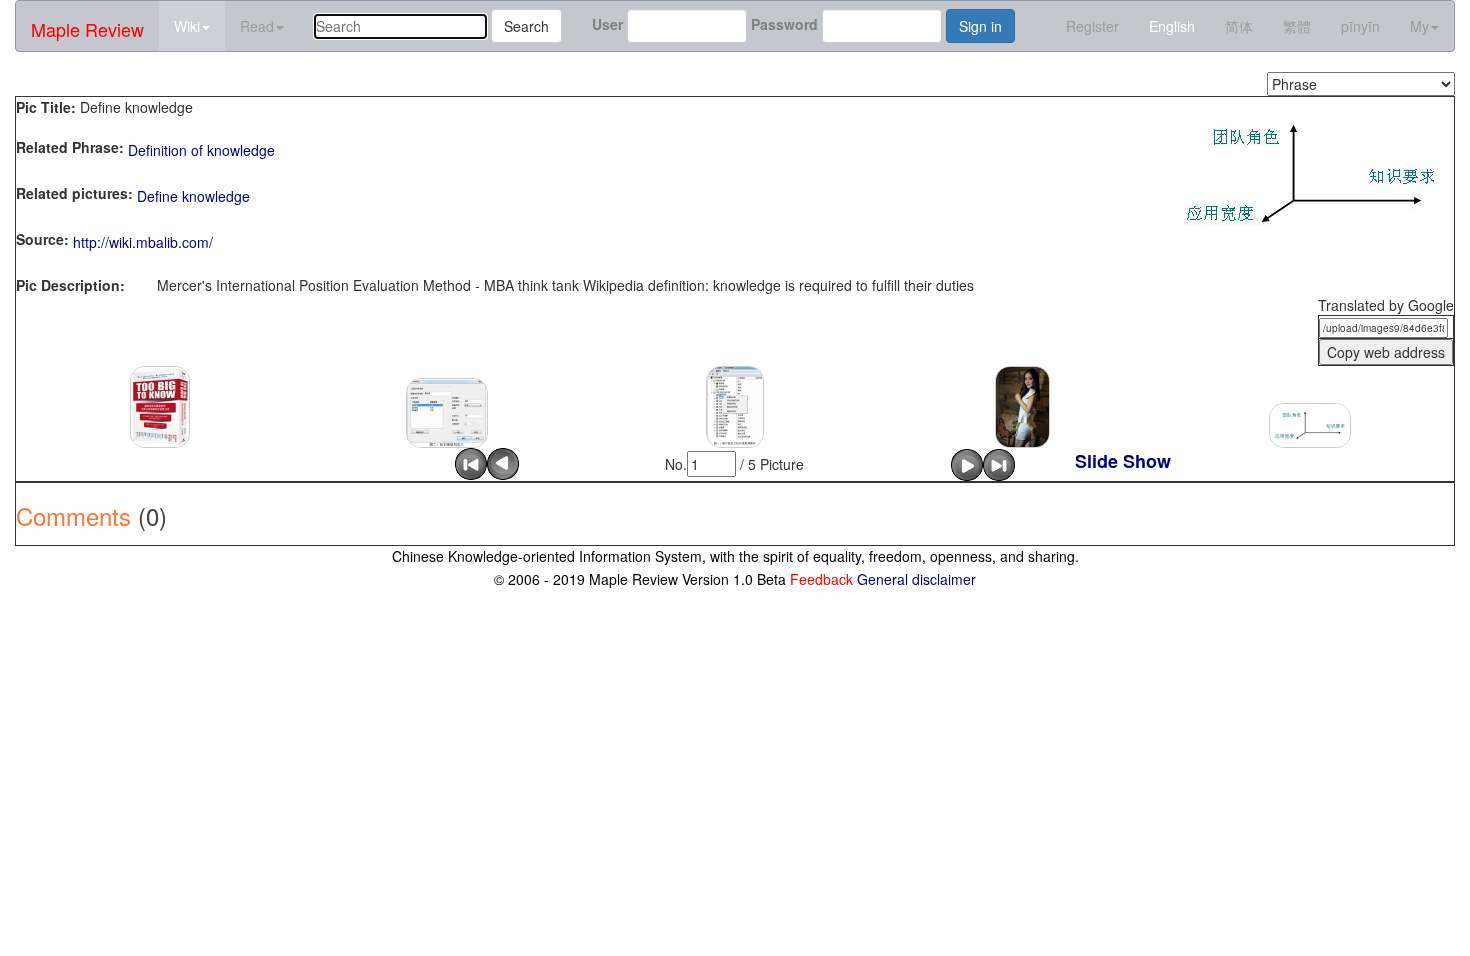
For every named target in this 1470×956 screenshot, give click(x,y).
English (1172, 26)
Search (526, 26)
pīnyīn (1360, 26)
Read (257, 26)
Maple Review (87, 29)
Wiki (187, 26)
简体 (1239, 26)
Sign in (980, 26)
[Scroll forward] (967, 462)
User (607, 24)
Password (784, 24)
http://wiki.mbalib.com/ (143, 242)
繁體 (1297, 26)
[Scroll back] (503, 462)
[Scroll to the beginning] (471, 462)
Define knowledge (193, 196)
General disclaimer (916, 579)
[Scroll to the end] (999, 462)
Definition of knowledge (201, 150)
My (1419, 26)
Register (1092, 26)
